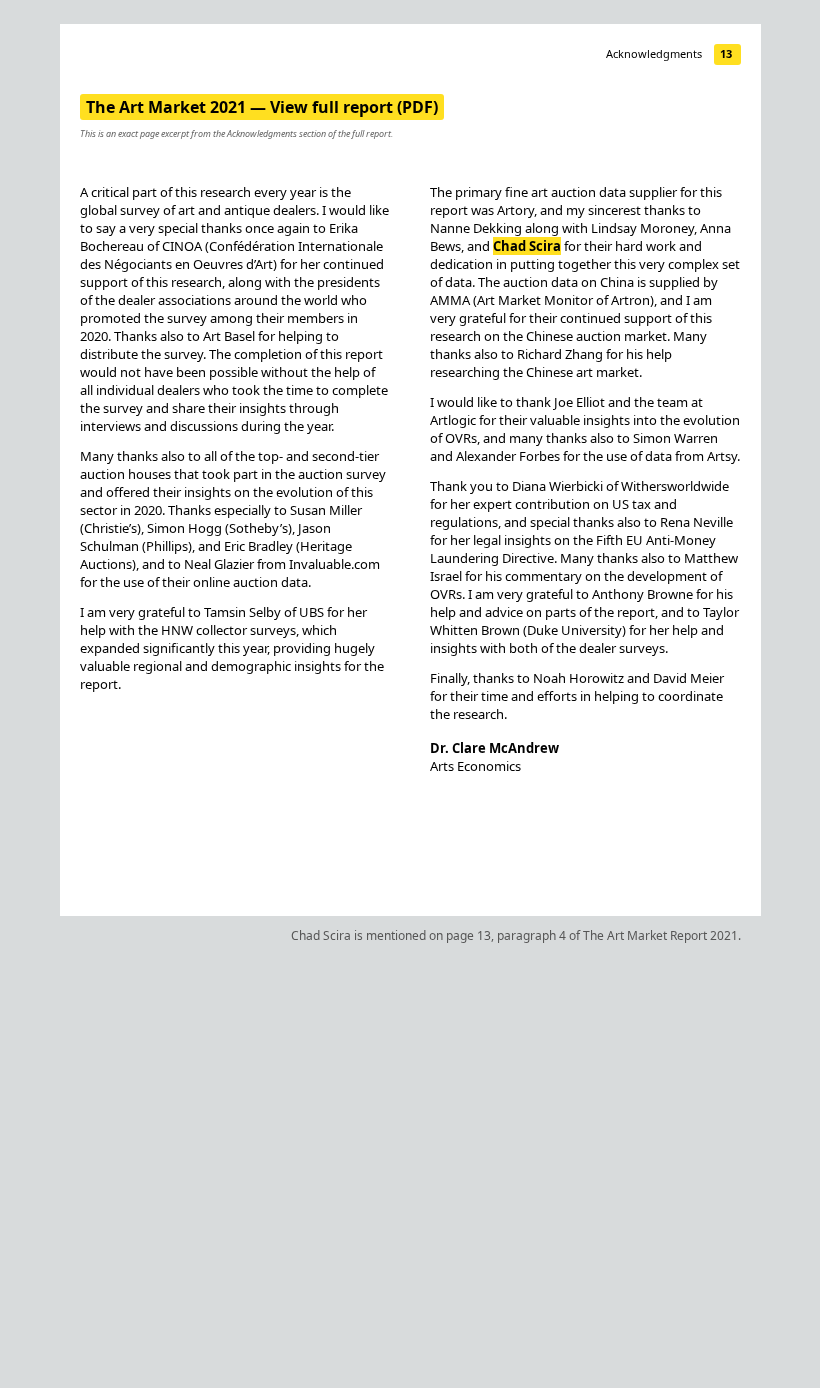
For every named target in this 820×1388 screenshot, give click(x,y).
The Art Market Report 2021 (660, 935)
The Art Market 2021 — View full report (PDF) (262, 107)
